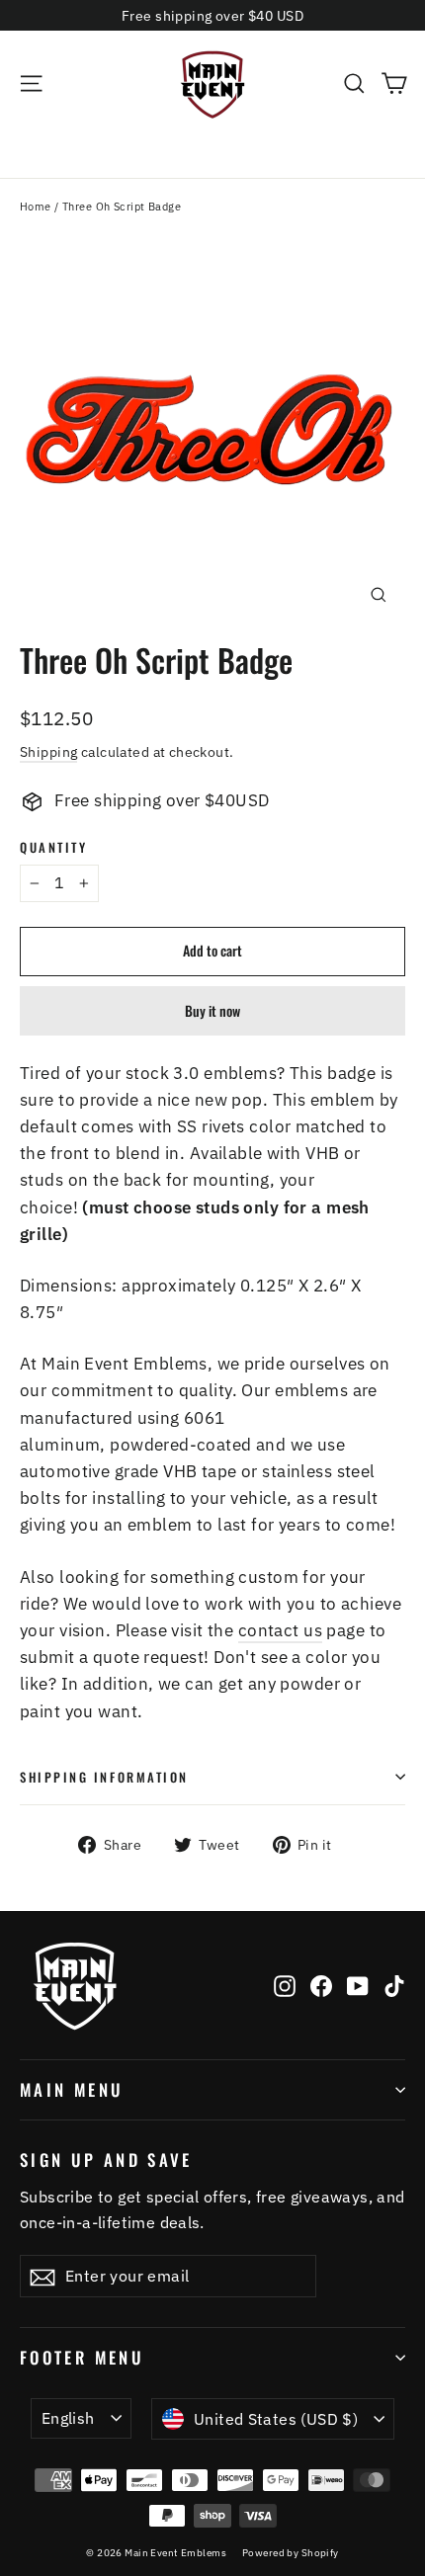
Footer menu (82, 2357)
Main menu (72, 2089)
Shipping (48, 751)
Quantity (53, 847)
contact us (280, 1630)
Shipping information (104, 1777)
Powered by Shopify (291, 2553)
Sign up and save (106, 2159)
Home (36, 207)
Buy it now (212, 1010)
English (68, 2418)
